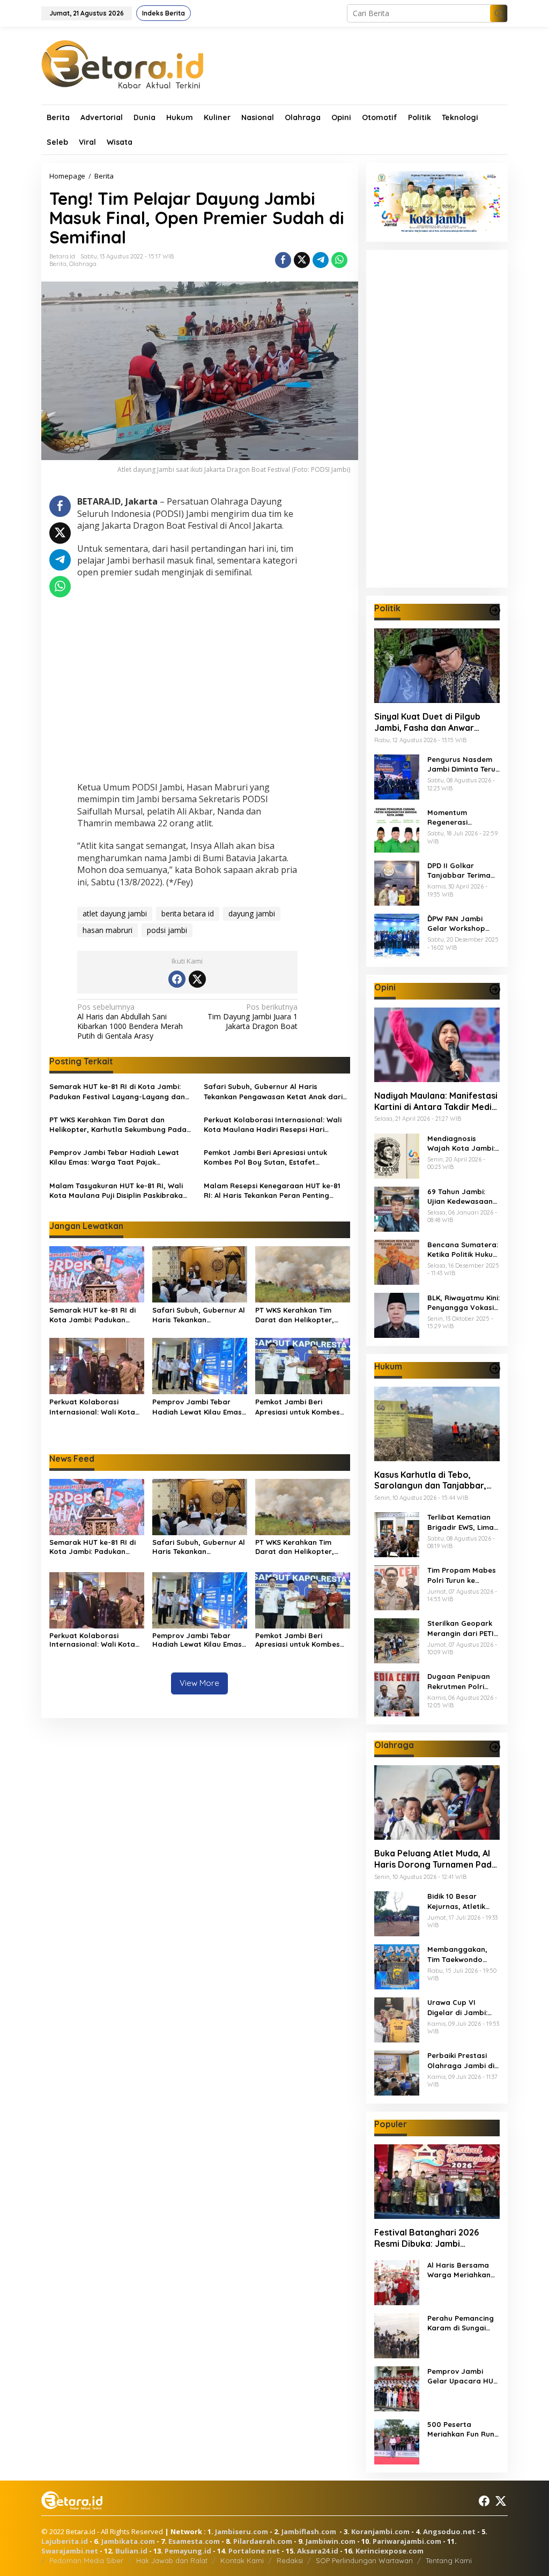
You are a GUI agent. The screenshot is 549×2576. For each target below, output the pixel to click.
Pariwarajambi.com (407, 2541)
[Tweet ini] (302, 260)
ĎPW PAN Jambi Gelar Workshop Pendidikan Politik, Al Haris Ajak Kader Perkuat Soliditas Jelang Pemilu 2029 (462, 924)
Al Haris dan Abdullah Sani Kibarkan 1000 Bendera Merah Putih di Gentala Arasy (130, 1022)
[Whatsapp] (339, 260)
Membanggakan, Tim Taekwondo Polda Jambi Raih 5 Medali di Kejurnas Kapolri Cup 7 (462, 1954)
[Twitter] (197, 979)
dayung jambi (252, 913)
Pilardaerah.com (263, 2541)
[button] (499, 13)
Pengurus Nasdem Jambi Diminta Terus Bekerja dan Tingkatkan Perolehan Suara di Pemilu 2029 (463, 764)
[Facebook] (177, 979)
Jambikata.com (128, 2541)
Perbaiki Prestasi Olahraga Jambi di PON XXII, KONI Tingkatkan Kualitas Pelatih (463, 2060)
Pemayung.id (188, 2551)
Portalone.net (254, 2551)
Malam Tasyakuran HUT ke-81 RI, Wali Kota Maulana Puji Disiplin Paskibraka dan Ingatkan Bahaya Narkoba (116, 1191)
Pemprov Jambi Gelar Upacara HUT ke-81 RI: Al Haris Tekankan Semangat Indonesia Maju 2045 (463, 2376)
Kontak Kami (242, 2560)
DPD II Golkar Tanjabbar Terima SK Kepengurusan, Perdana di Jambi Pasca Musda (459, 871)
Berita (58, 264)
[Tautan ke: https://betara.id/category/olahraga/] (495, 1747)
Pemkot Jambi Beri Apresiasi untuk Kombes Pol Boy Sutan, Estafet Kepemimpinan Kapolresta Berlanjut (269, 1157)
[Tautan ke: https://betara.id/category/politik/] (495, 610)
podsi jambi (167, 930)
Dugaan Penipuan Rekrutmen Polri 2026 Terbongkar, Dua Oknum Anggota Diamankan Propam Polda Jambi (462, 1681)
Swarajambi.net (70, 2551)
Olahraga (83, 264)
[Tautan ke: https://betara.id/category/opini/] (495, 989)
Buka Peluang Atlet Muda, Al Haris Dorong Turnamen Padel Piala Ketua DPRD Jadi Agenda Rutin (437, 1859)
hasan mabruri (107, 930)
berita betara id (188, 913)
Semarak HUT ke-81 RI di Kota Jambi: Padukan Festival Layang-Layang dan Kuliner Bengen (117, 1091)
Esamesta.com (194, 2541)
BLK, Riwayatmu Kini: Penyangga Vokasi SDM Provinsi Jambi (463, 1303)
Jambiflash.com (309, 2531)
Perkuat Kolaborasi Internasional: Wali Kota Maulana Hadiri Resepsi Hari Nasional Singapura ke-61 (273, 1125)
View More (199, 1683)
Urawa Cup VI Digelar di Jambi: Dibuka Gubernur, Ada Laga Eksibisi (458, 2007)
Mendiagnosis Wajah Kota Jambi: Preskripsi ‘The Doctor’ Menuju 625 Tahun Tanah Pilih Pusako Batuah (462, 1143)
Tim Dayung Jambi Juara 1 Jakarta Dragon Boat (253, 1017)
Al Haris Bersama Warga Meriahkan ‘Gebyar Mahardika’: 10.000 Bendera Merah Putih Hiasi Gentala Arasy (461, 2270)
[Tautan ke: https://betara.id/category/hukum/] (495, 1368)
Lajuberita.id (65, 2541)
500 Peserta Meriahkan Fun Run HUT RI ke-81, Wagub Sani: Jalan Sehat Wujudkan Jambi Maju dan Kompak (461, 2429)
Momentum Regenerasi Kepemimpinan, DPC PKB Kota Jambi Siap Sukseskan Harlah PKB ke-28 (462, 817)
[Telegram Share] (321, 260)
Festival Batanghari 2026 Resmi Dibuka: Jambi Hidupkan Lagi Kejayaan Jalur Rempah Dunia (436, 2238)
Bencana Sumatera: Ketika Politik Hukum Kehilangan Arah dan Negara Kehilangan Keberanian (463, 1250)
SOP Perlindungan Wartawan (364, 2560)
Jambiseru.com (242, 2531)
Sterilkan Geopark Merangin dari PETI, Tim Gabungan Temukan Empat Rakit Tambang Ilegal (462, 1628)
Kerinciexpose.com (390, 2551)
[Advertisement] (187, 681)
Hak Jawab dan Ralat (172, 2560)
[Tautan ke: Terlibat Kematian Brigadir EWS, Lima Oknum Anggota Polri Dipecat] (397, 1534)
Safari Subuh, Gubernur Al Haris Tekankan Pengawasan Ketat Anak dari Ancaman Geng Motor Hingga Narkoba (274, 1091)
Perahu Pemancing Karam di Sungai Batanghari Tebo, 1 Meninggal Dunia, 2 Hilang (461, 2323)
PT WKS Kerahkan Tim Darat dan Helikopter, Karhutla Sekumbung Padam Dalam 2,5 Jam (121, 1125)
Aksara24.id (318, 2551)
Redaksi (290, 2560)
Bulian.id (131, 2551)
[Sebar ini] (283, 260)
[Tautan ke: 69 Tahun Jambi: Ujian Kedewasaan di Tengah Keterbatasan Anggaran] (397, 1208)
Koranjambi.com (380, 2531)
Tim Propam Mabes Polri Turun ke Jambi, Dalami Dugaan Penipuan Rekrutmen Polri (462, 1575)
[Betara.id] (122, 64)
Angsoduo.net (449, 2531)
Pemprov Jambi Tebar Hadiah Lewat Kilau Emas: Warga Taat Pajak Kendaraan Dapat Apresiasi (114, 1157)
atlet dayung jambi (115, 913)
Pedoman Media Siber (86, 2560)
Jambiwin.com (331, 2541)
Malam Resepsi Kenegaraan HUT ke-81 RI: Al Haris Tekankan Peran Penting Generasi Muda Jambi (272, 1191)
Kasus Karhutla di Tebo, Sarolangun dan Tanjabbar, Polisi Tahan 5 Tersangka (430, 1481)
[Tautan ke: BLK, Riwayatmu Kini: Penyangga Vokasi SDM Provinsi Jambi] (397, 1314)
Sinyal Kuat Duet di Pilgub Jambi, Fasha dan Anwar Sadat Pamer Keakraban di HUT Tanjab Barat (430, 722)
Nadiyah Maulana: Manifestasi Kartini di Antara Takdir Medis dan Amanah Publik (436, 1101)
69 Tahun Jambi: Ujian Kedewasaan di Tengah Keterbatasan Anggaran (460, 1197)
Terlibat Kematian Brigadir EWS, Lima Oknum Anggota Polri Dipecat (461, 1522)
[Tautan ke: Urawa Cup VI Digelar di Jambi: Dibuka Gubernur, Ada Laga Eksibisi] (397, 2019)
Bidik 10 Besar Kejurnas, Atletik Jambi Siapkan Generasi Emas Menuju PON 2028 (458, 1901)
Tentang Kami (449, 2560)
